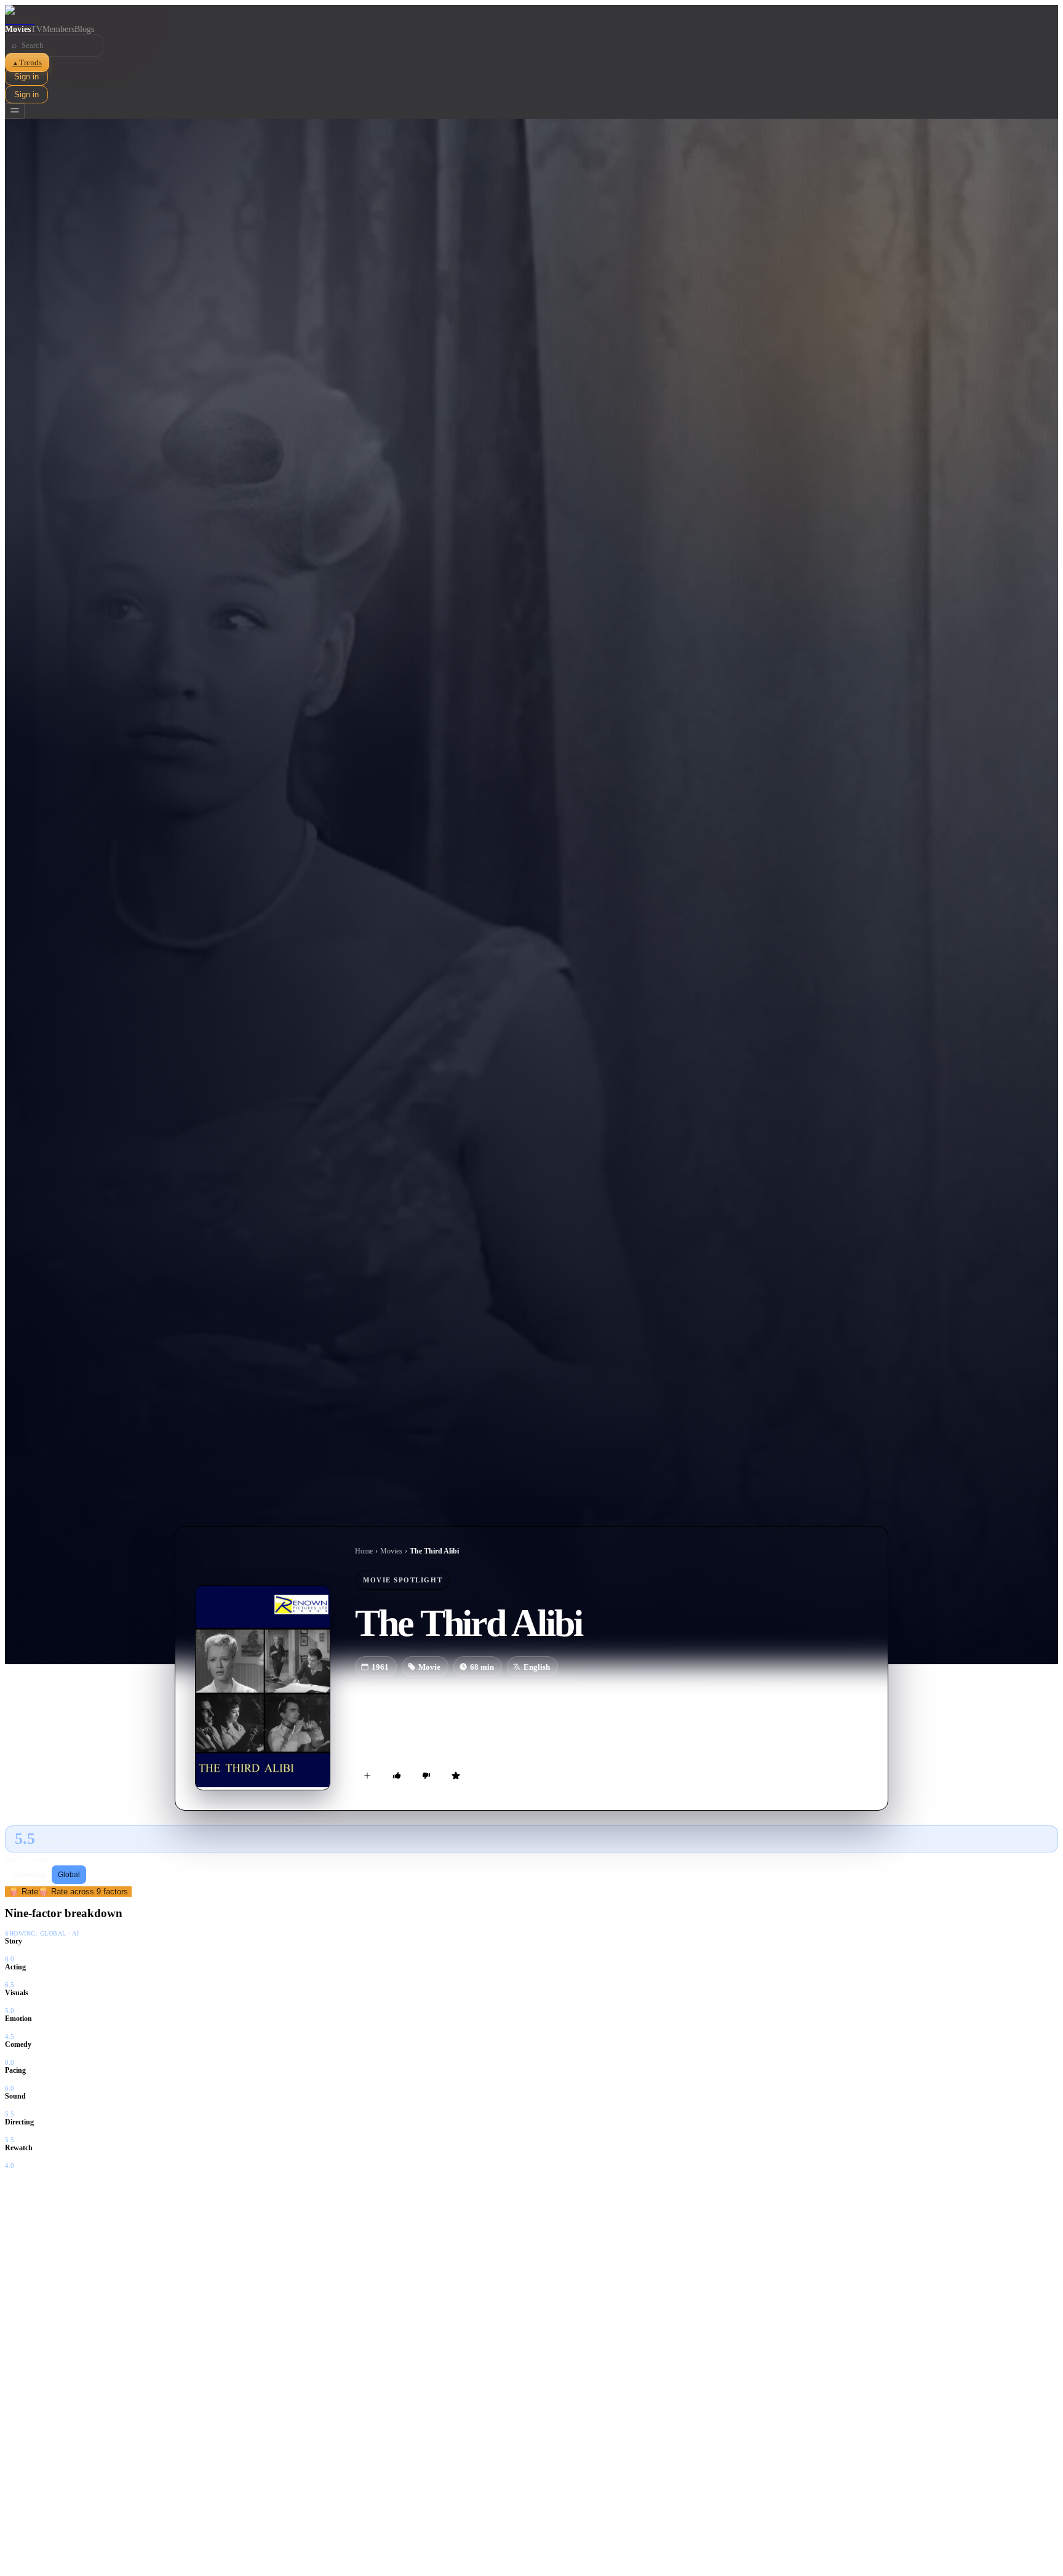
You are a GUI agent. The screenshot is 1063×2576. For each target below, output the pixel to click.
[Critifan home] (531, 15)
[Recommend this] (397, 1776)
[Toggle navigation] (15, 111)
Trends (27, 62)
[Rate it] (456, 1776)
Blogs (84, 29)
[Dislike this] (426, 1776)
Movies (18, 29)
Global (69, 1875)
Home (364, 1551)
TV (37, 29)
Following (29, 1875)
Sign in (26, 77)
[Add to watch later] (367, 1776)
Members (58, 29)
